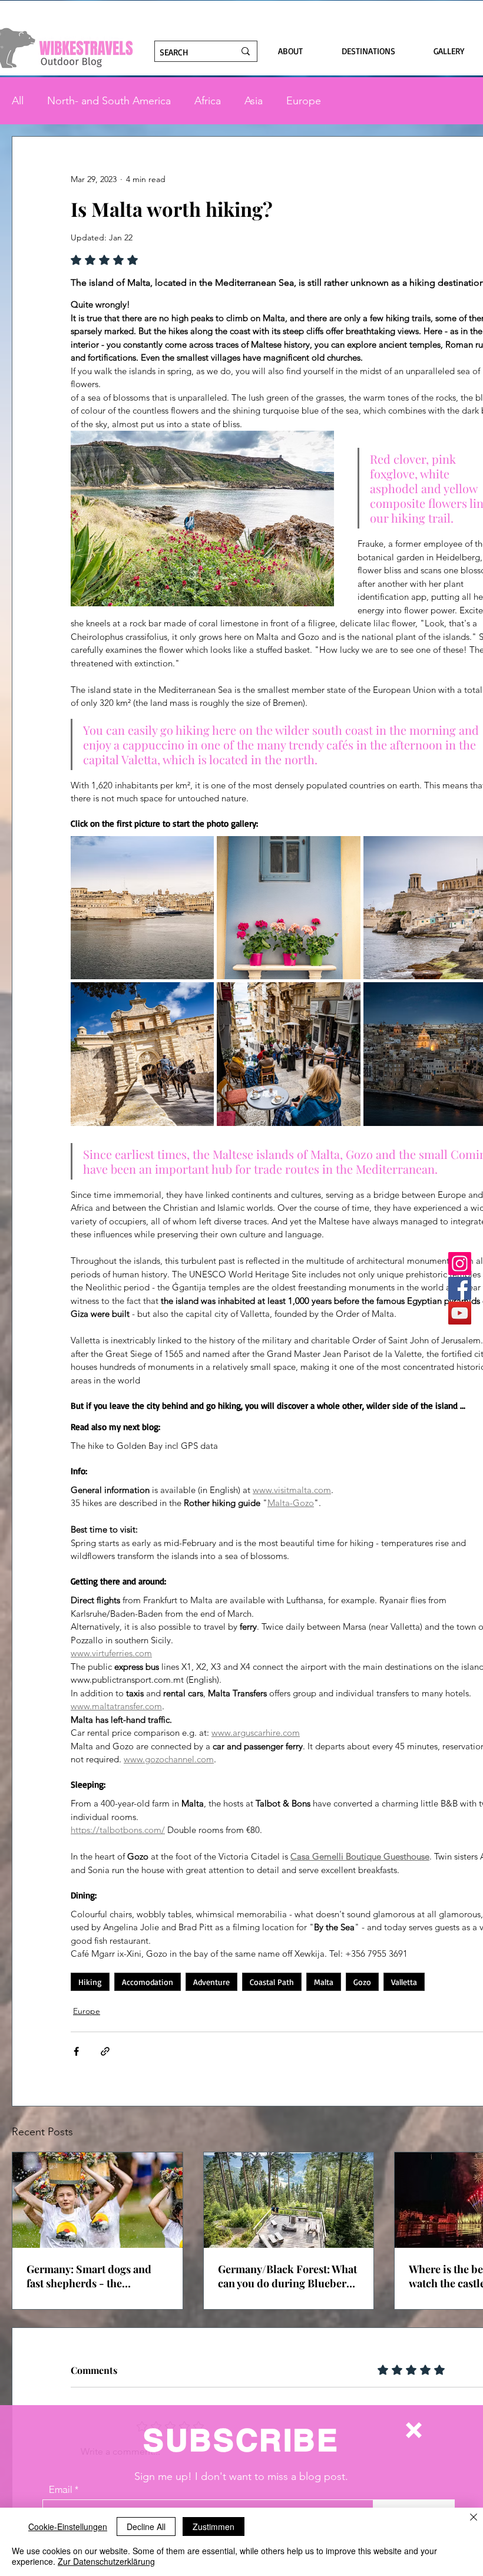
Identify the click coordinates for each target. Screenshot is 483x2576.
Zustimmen (214, 2527)
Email (61, 2489)
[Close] (474, 2518)
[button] (414, 2430)
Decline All (146, 2527)
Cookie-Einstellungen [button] (68, 2527)
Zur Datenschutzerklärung (106, 2561)
